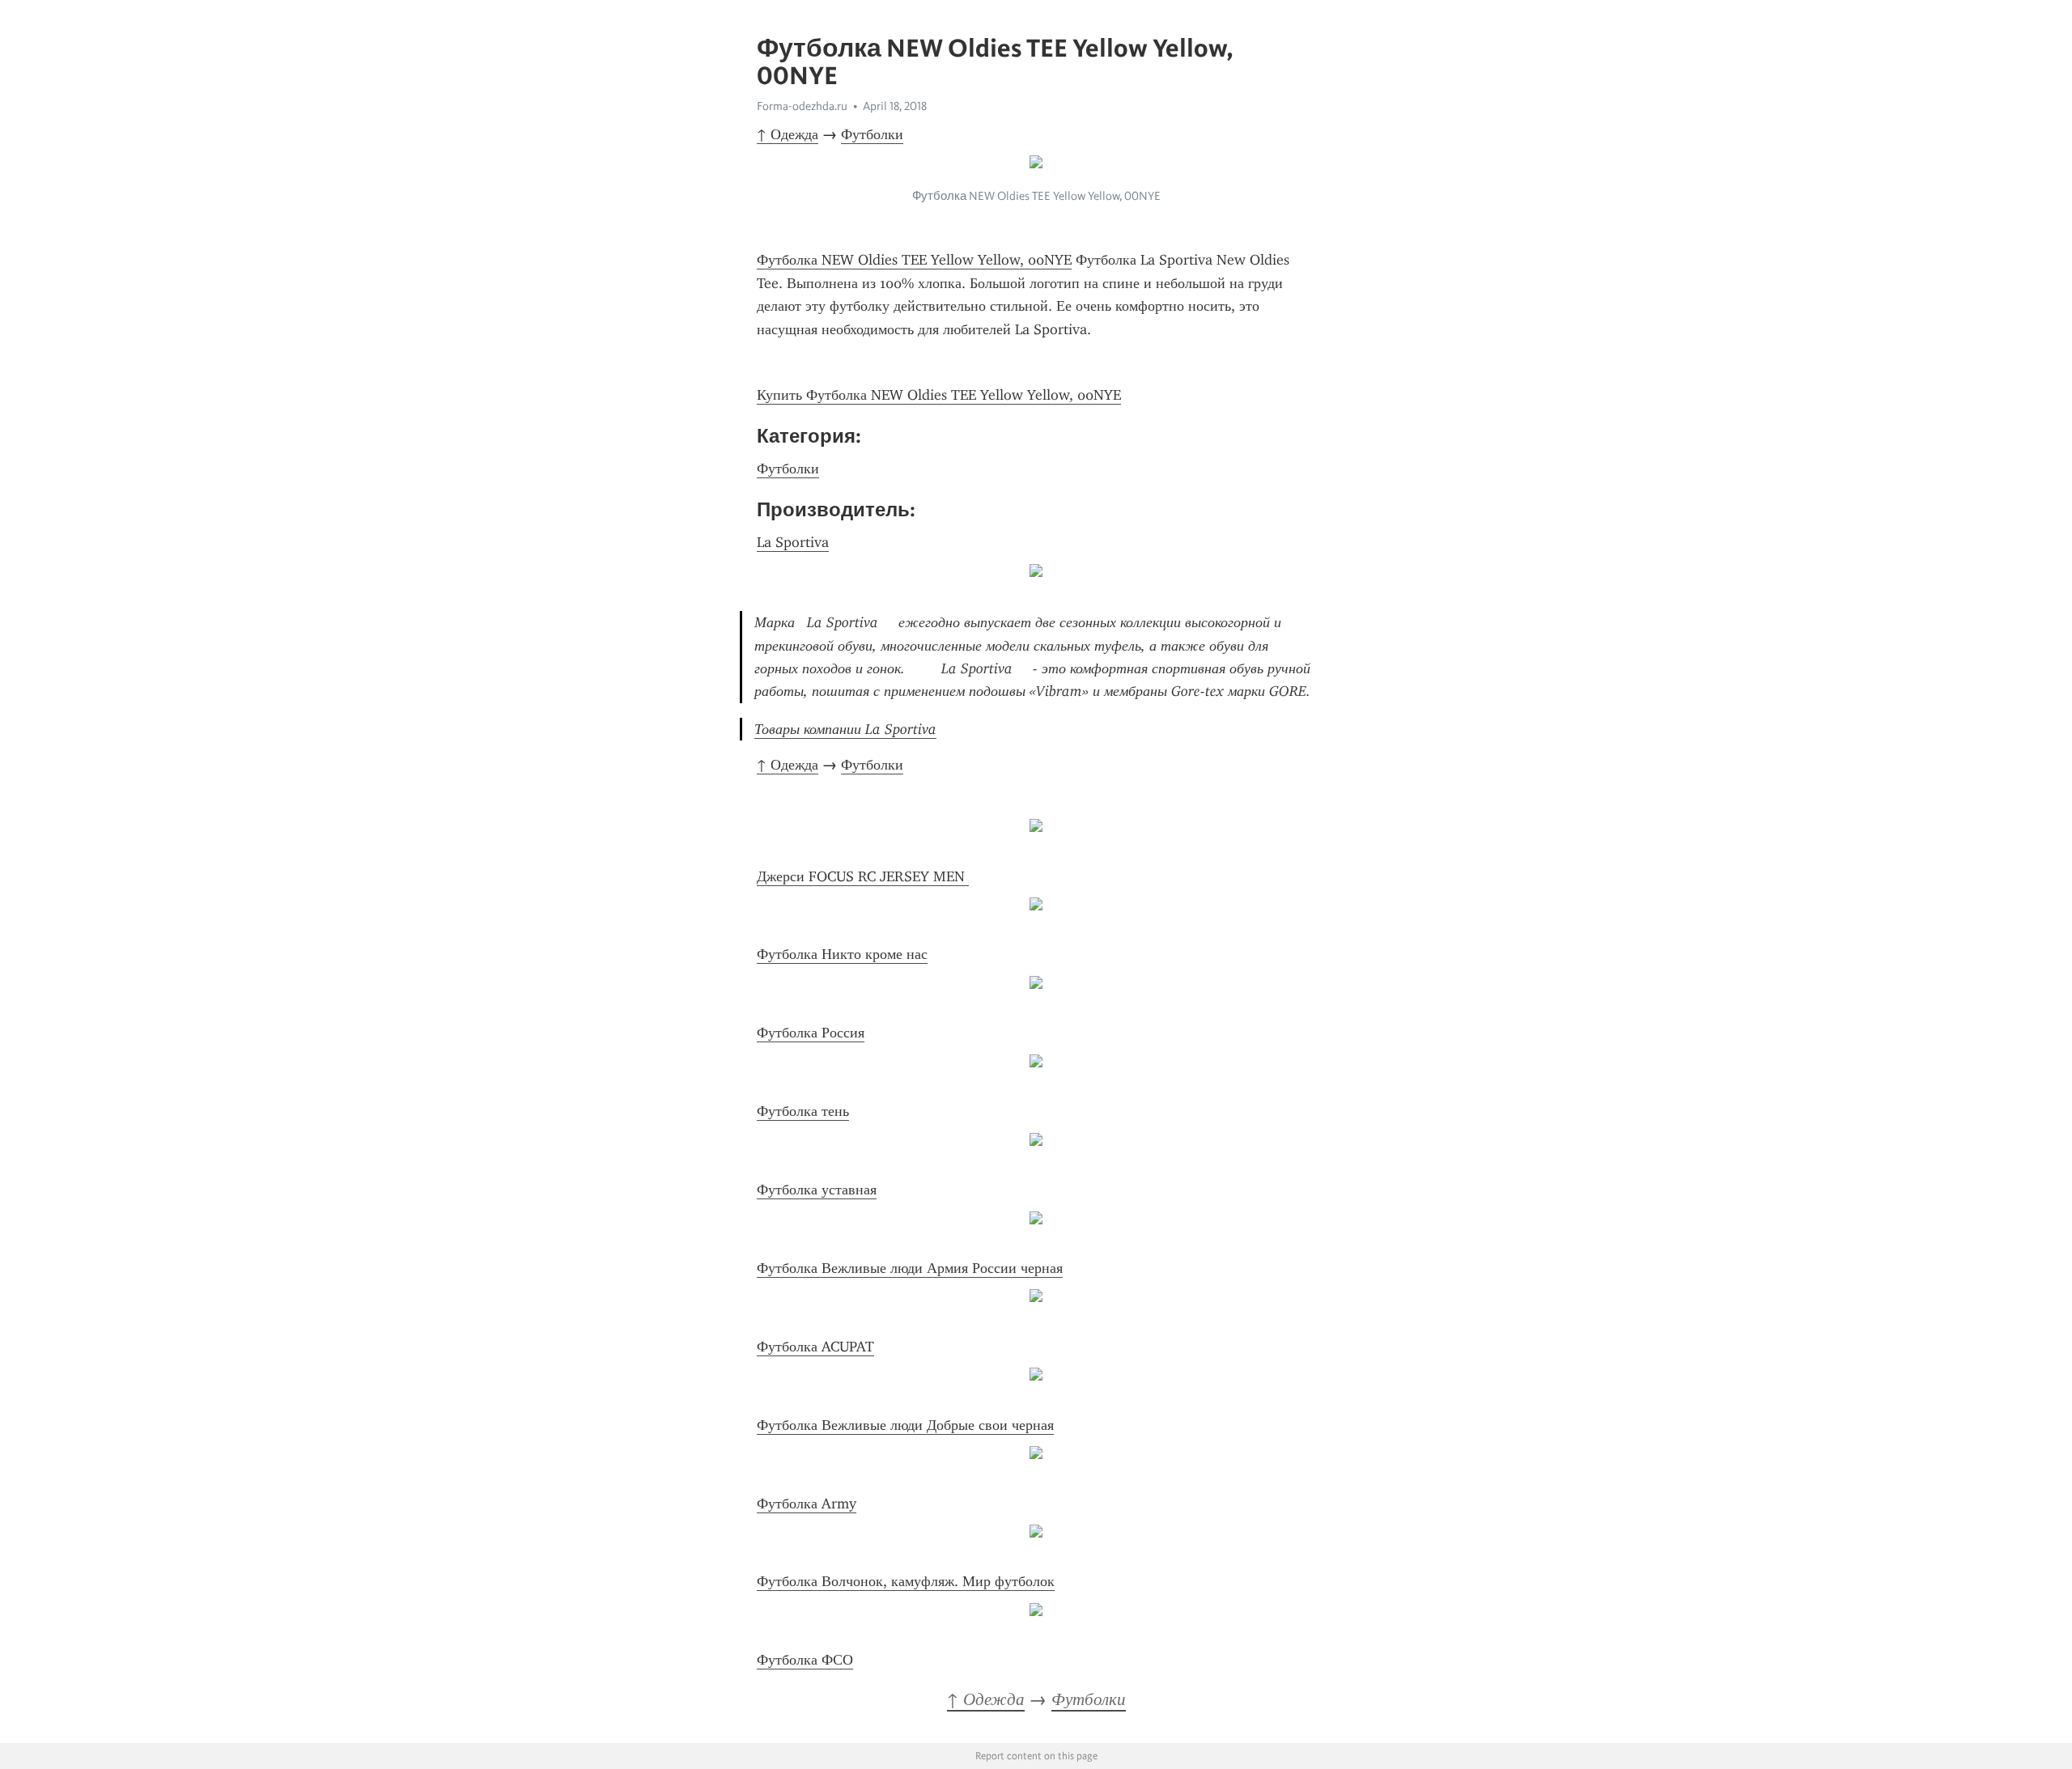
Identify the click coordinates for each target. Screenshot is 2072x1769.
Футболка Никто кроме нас (842, 954)
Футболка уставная (817, 1190)
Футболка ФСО (805, 1660)
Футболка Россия (811, 1033)
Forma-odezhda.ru (802, 106)
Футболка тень (803, 1111)
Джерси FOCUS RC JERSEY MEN (863, 876)
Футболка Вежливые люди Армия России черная (910, 1268)
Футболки (872, 134)
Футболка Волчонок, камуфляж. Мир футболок (906, 1581)
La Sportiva (793, 542)
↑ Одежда (788, 134)
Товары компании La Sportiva (845, 729)
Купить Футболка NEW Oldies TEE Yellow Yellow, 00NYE (939, 395)
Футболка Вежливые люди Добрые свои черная (905, 1425)
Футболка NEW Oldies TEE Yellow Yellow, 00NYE (914, 260)
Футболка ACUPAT (815, 1347)
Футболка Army (807, 1504)
